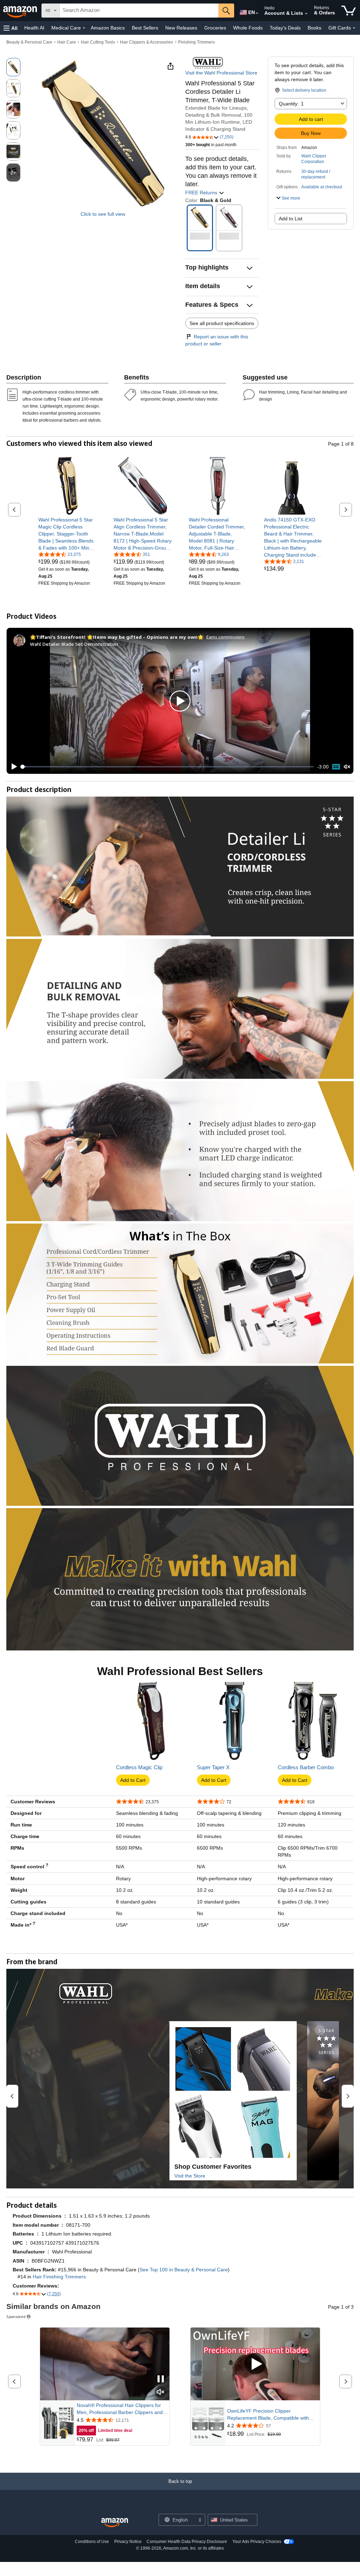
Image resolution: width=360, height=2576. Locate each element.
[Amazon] (21, 11)
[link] (67, 534)
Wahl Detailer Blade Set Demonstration (74, 644)
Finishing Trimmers (197, 42)
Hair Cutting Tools (98, 42)
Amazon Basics (108, 28)
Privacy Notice (128, 2542)
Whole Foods (248, 28)
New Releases (181, 28)
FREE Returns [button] (202, 193)
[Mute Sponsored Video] (161, 2392)
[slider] (168, 767)
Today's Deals (285, 28)
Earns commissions (226, 637)
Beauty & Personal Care (29, 42)
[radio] (13, 67)
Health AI (34, 28)
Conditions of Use (92, 2542)
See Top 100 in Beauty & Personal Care (184, 2270)
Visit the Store (190, 2176)
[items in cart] (349, 11)
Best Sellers (145, 28)
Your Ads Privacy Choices (257, 2542)
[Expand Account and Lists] (306, 14)
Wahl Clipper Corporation (314, 159)
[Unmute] (347, 767)
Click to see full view (103, 214)
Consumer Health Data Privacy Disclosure (187, 2542)
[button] (11, 28)
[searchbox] (139, 11)
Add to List (291, 219)
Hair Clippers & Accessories (146, 42)
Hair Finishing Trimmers (59, 2277)
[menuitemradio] (336, 767)
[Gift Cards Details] (354, 28)
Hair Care (67, 42)
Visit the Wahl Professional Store (221, 73)
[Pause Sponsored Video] (161, 2379)
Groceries (215, 28)
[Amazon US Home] (115, 2523)
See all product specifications (222, 323)
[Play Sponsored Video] (255, 2364)
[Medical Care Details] (84, 28)
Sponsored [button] (16, 2317)
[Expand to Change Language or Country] (257, 13)
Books (314, 28)
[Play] (12, 767)
